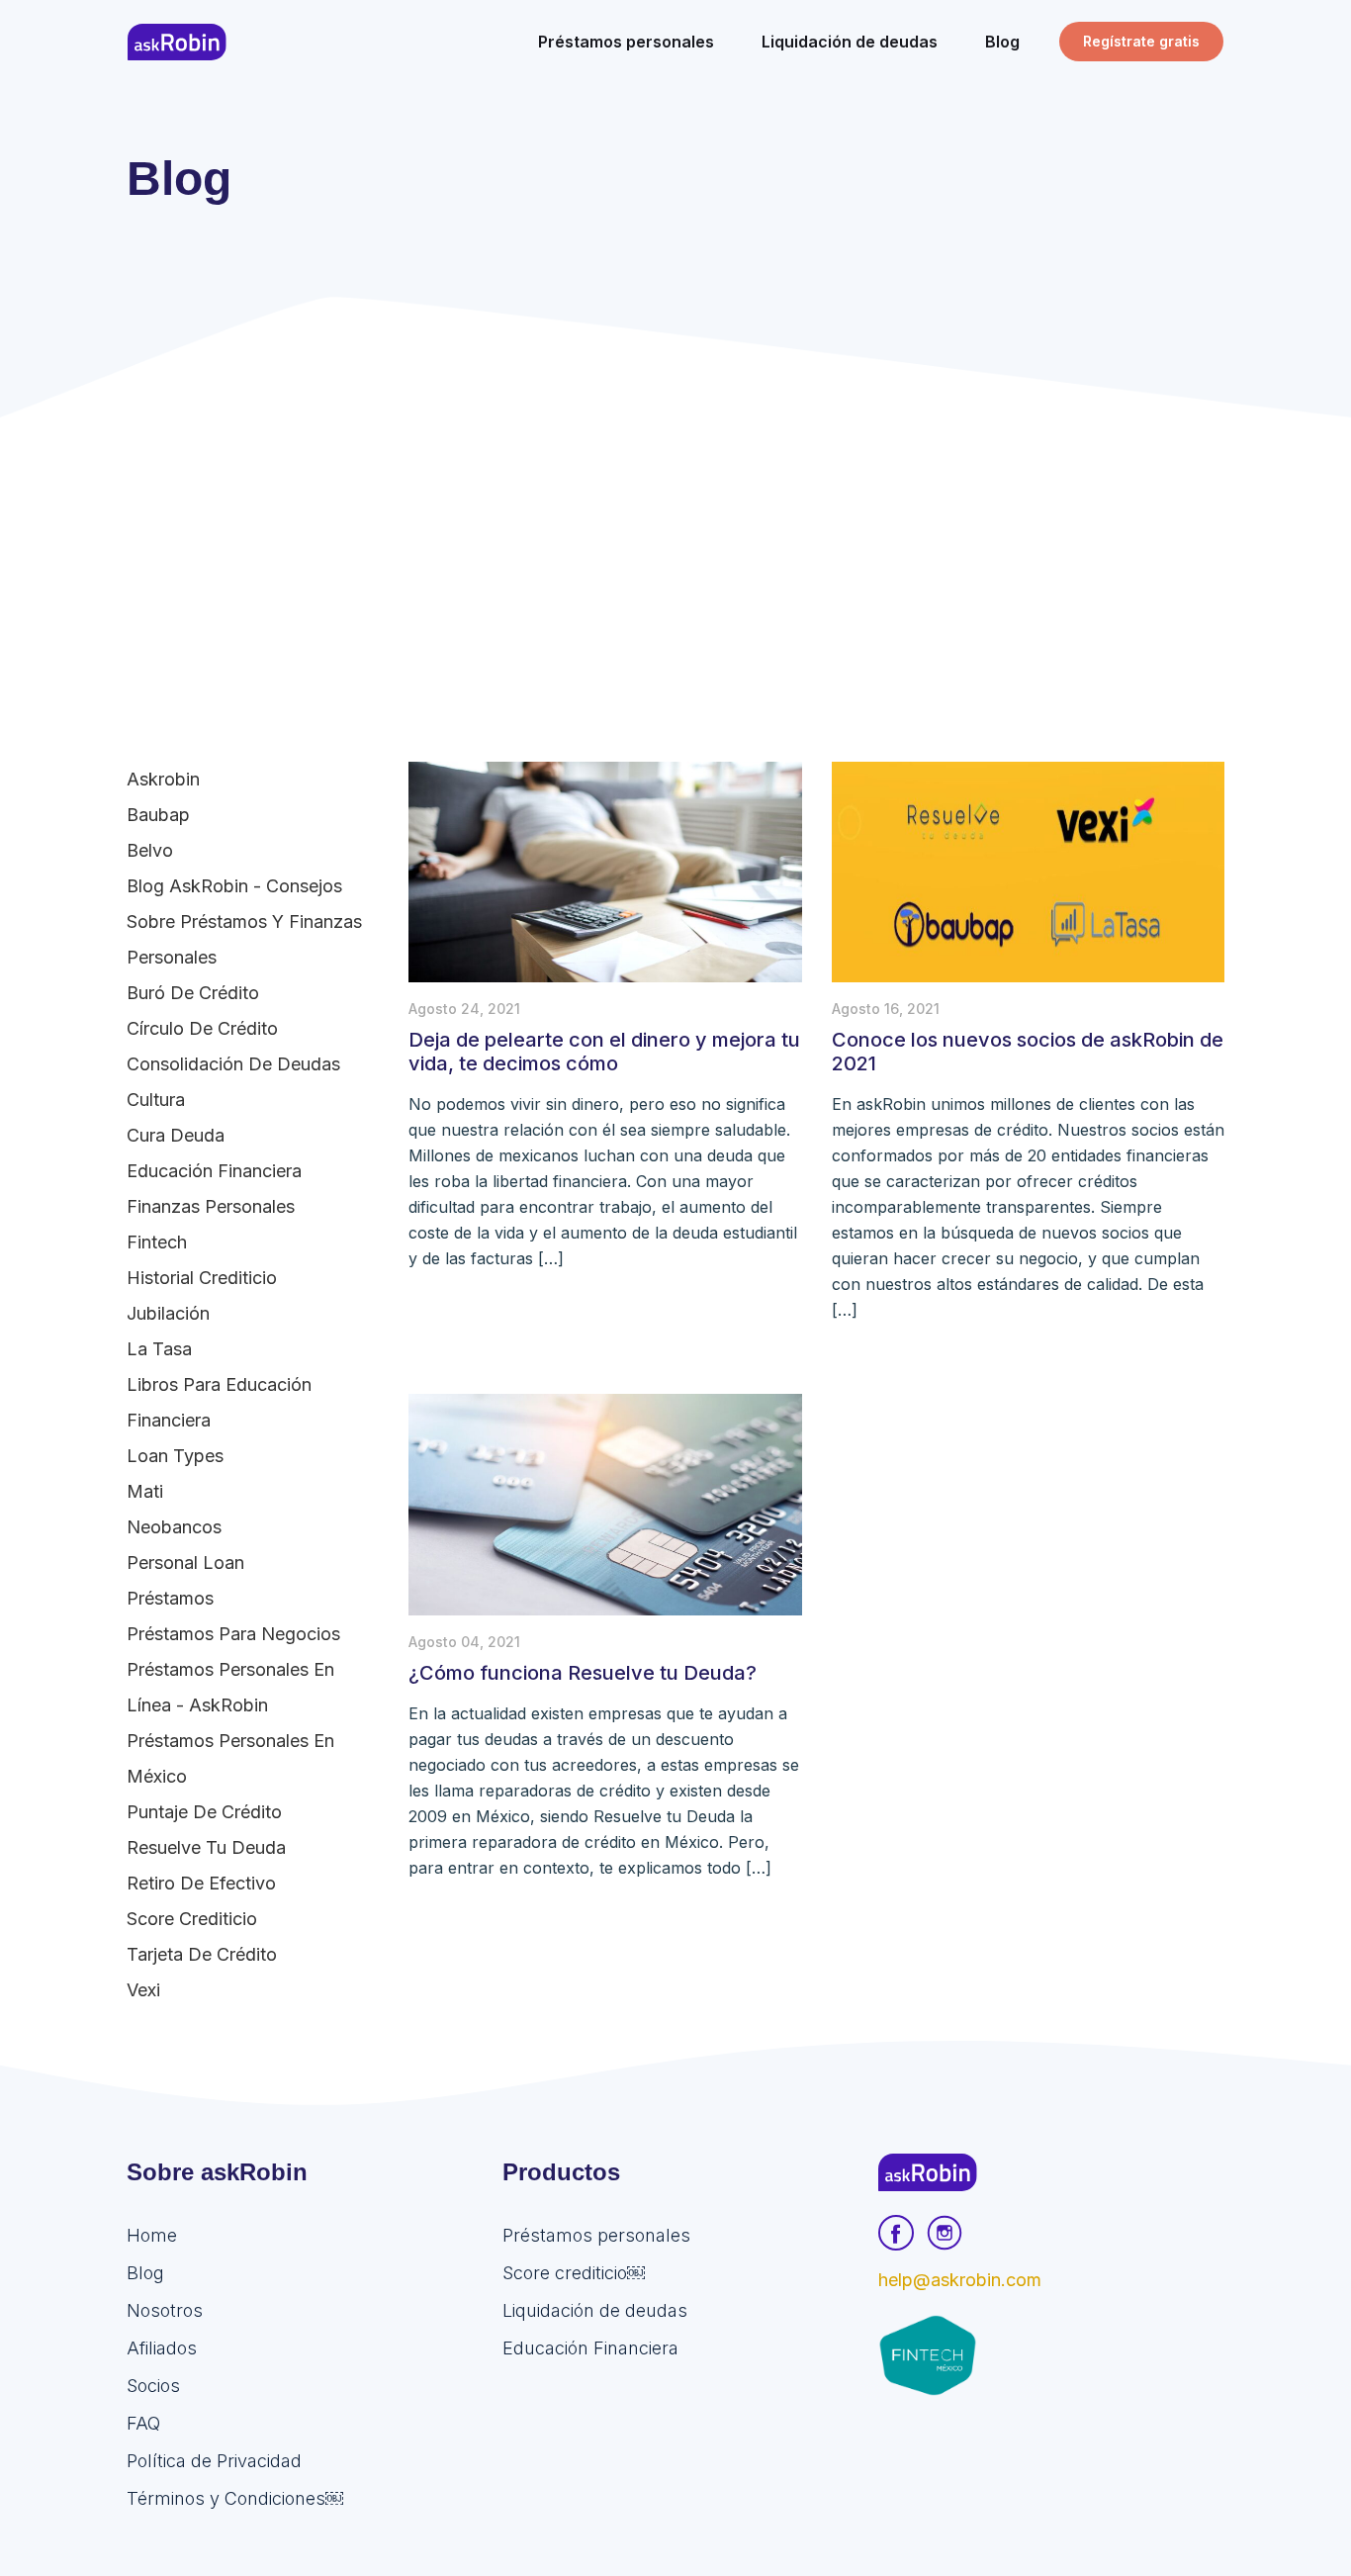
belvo (150, 850)
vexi (143, 1990)
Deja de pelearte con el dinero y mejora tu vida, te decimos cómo (604, 1052)
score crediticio (192, 1919)
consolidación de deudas (233, 1064)
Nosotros (165, 2310)
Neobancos (174, 1527)
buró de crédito (193, 993)
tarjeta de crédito (202, 1954)
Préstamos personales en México (230, 1758)
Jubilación (168, 1313)
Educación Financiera (214, 1171)
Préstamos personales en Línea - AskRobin (230, 1687)
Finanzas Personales (211, 1206)
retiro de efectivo (201, 1883)
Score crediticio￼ (574, 2273)
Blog (145, 2273)
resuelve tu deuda (206, 1847)
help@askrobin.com (960, 2280)
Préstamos (170, 1598)
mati (145, 1491)
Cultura (156, 1100)
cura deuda (176, 1135)
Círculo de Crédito (202, 1028)
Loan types (175, 1456)
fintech (157, 1242)
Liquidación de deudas (595, 2310)
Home (152, 2235)
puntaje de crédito (204, 1812)
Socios (153, 2386)
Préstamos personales (596, 2235)
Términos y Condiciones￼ (235, 2498)
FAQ (143, 2423)
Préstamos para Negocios (233, 1634)
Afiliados (162, 2348)
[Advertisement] (675, 566)
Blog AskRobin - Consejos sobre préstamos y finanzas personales (244, 921)
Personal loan (185, 1563)
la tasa (159, 1349)
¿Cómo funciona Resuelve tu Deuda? (583, 1673)
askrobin (163, 779)
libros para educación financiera (219, 1402)
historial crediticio (202, 1278)
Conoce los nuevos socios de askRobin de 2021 (1028, 1052)
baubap (158, 815)
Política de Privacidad (214, 2461)
